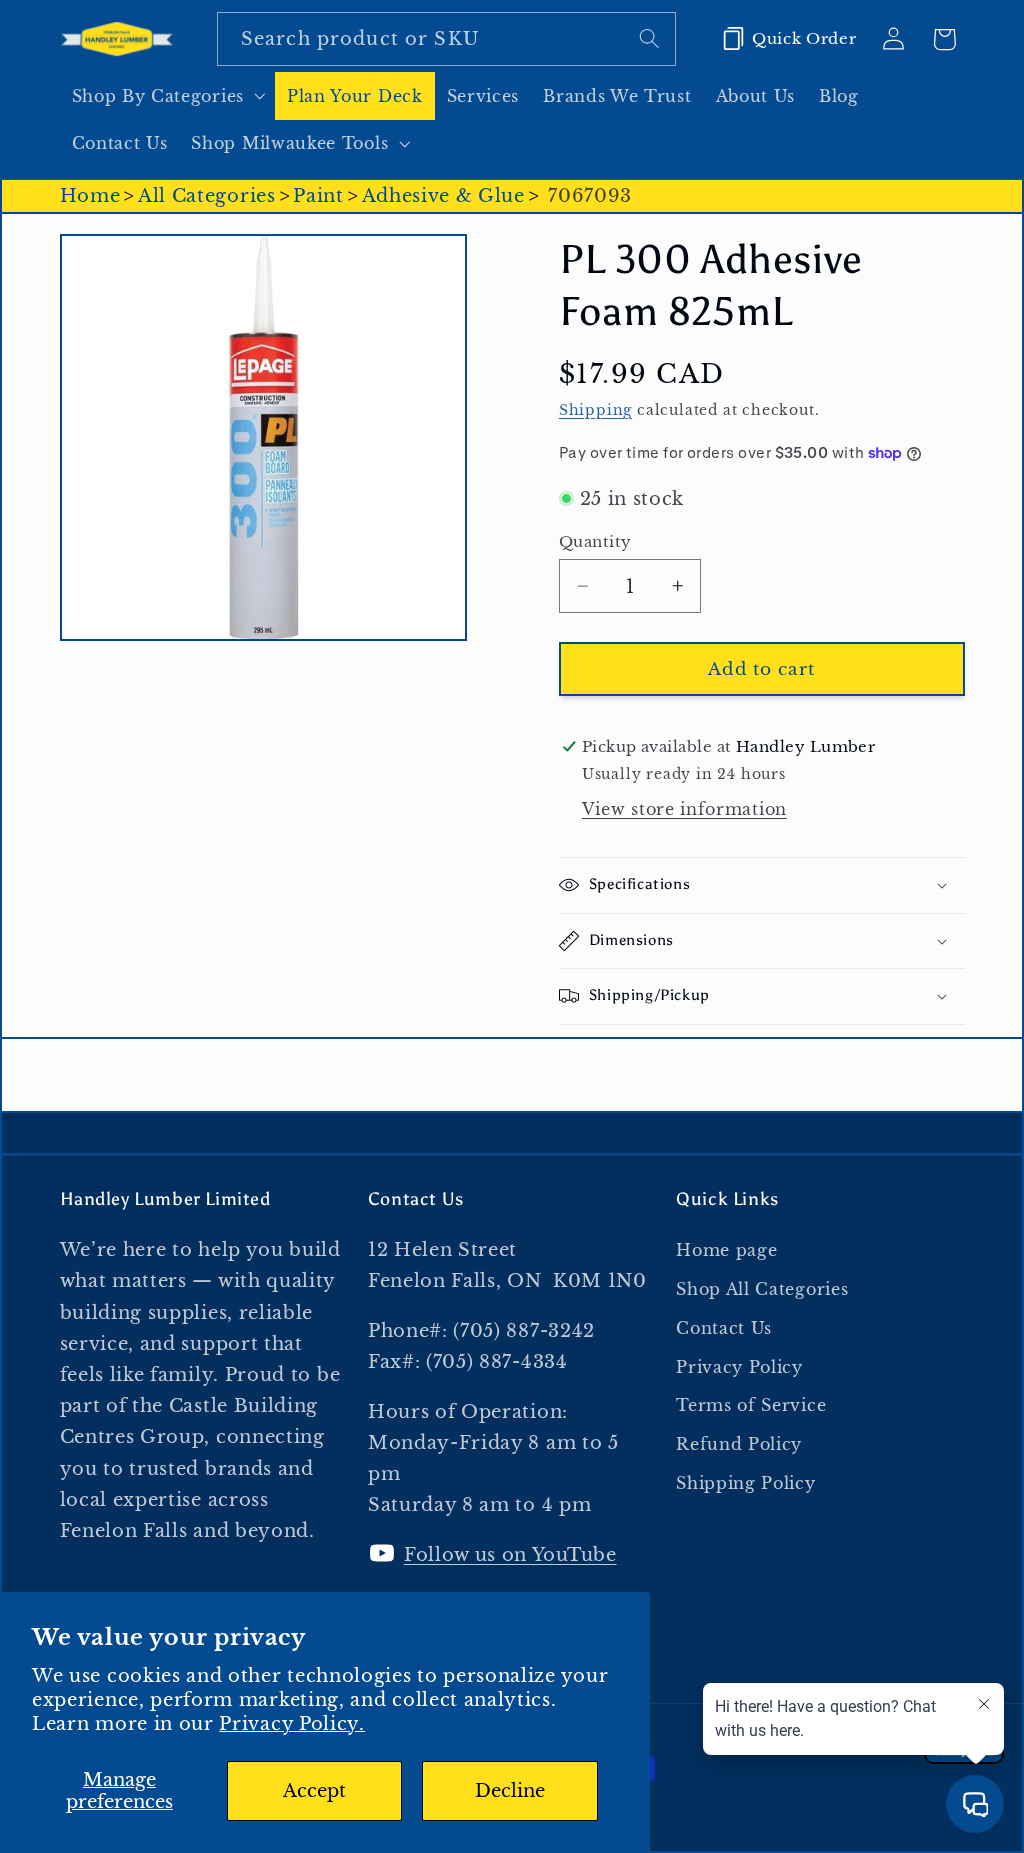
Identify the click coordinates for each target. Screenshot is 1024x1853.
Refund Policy (739, 1444)
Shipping (595, 410)
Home (90, 195)
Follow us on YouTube (510, 1554)
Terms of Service (751, 1405)
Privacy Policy (739, 1367)
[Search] (649, 38)
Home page (726, 1250)
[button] (167, 96)
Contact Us (724, 1328)
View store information (684, 809)
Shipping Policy (745, 1483)
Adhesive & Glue (443, 195)
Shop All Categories (762, 1289)
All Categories (207, 195)
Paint (318, 195)
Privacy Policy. (291, 1723)
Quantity (595, 541)
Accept (314, 1790)
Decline (510, 1790)
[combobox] (446, 39)
